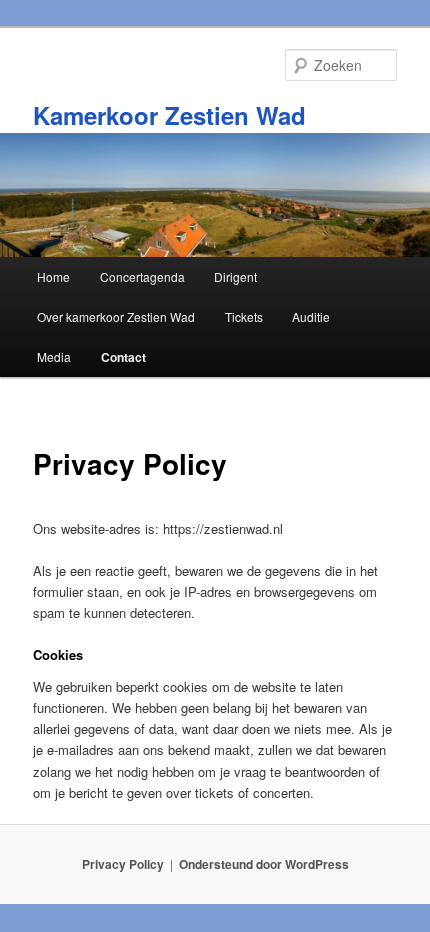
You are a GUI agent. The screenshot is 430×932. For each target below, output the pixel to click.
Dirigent (235, 276)
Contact (123, 357)
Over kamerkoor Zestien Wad (116, 316)
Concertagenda (142, 276)
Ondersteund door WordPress (264, 864)
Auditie (311, 316)
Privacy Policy (123, 864)
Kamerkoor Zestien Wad (169, 115)
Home (53, 276)
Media (54, 356)
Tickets (244, 316)
